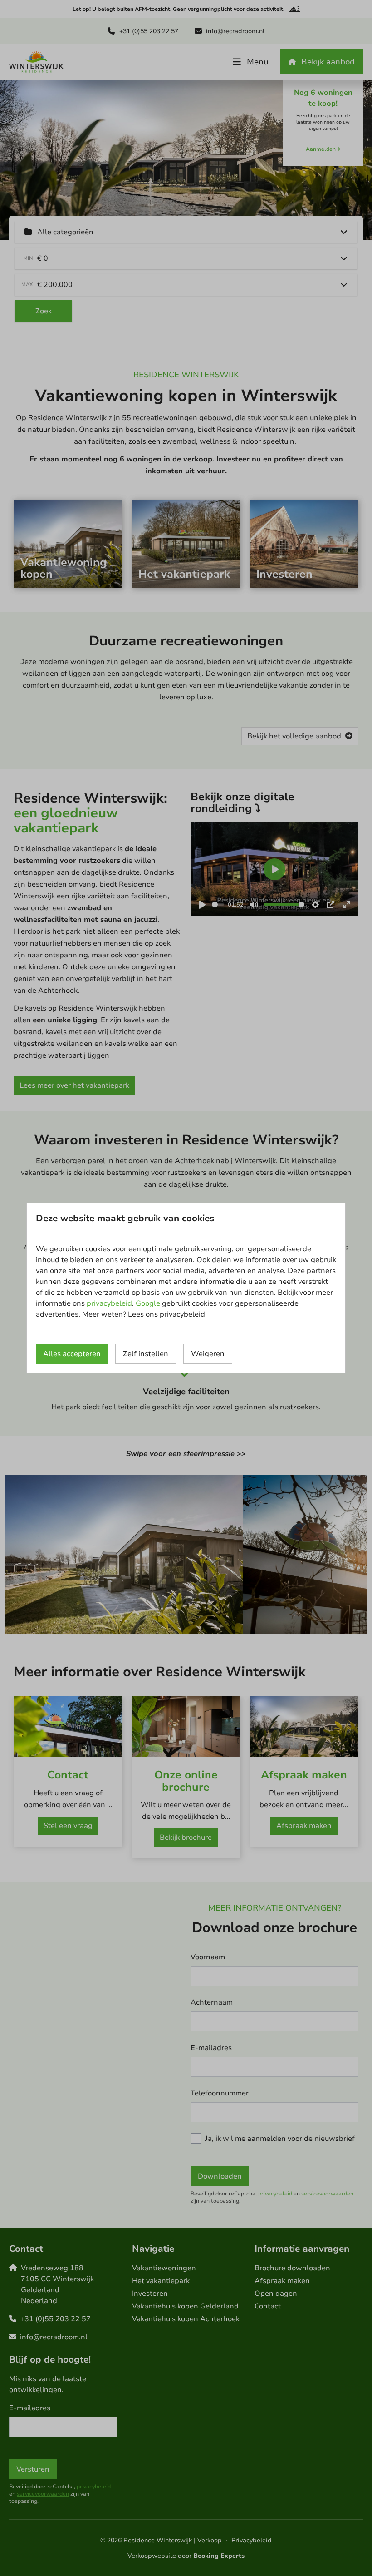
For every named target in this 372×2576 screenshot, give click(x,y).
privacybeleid (109, 1303)
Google (148, 1303)
